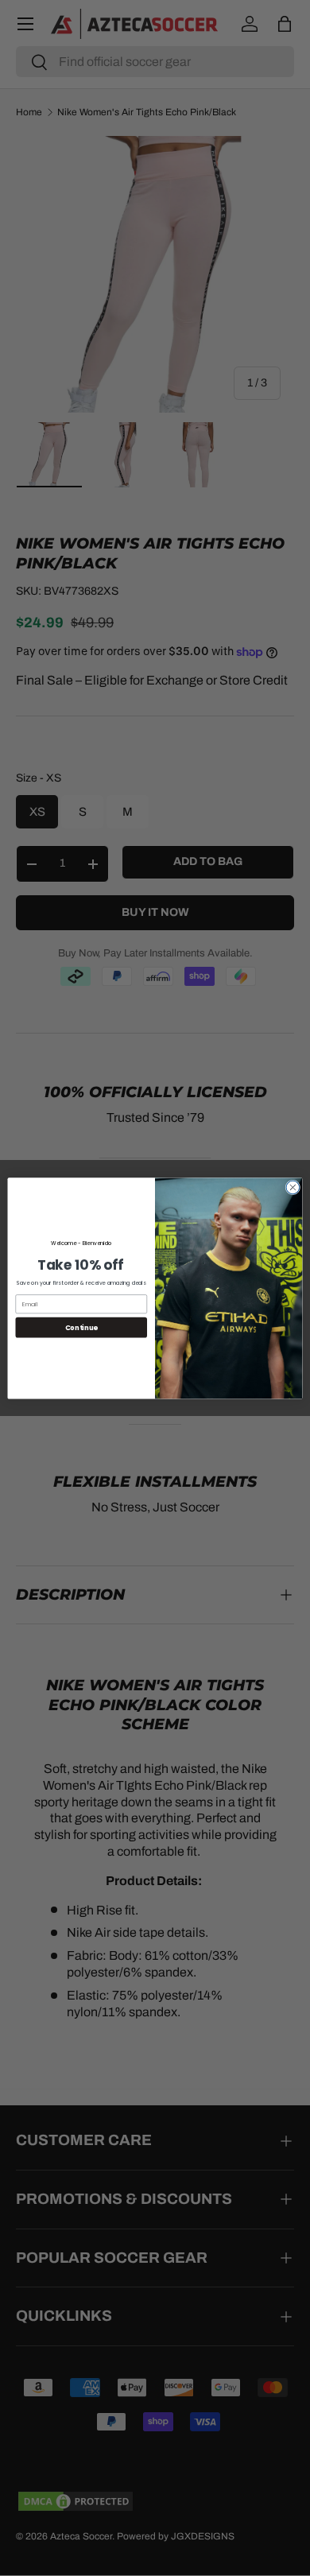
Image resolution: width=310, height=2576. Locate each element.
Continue (81, 1327)
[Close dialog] (293, 1187)
